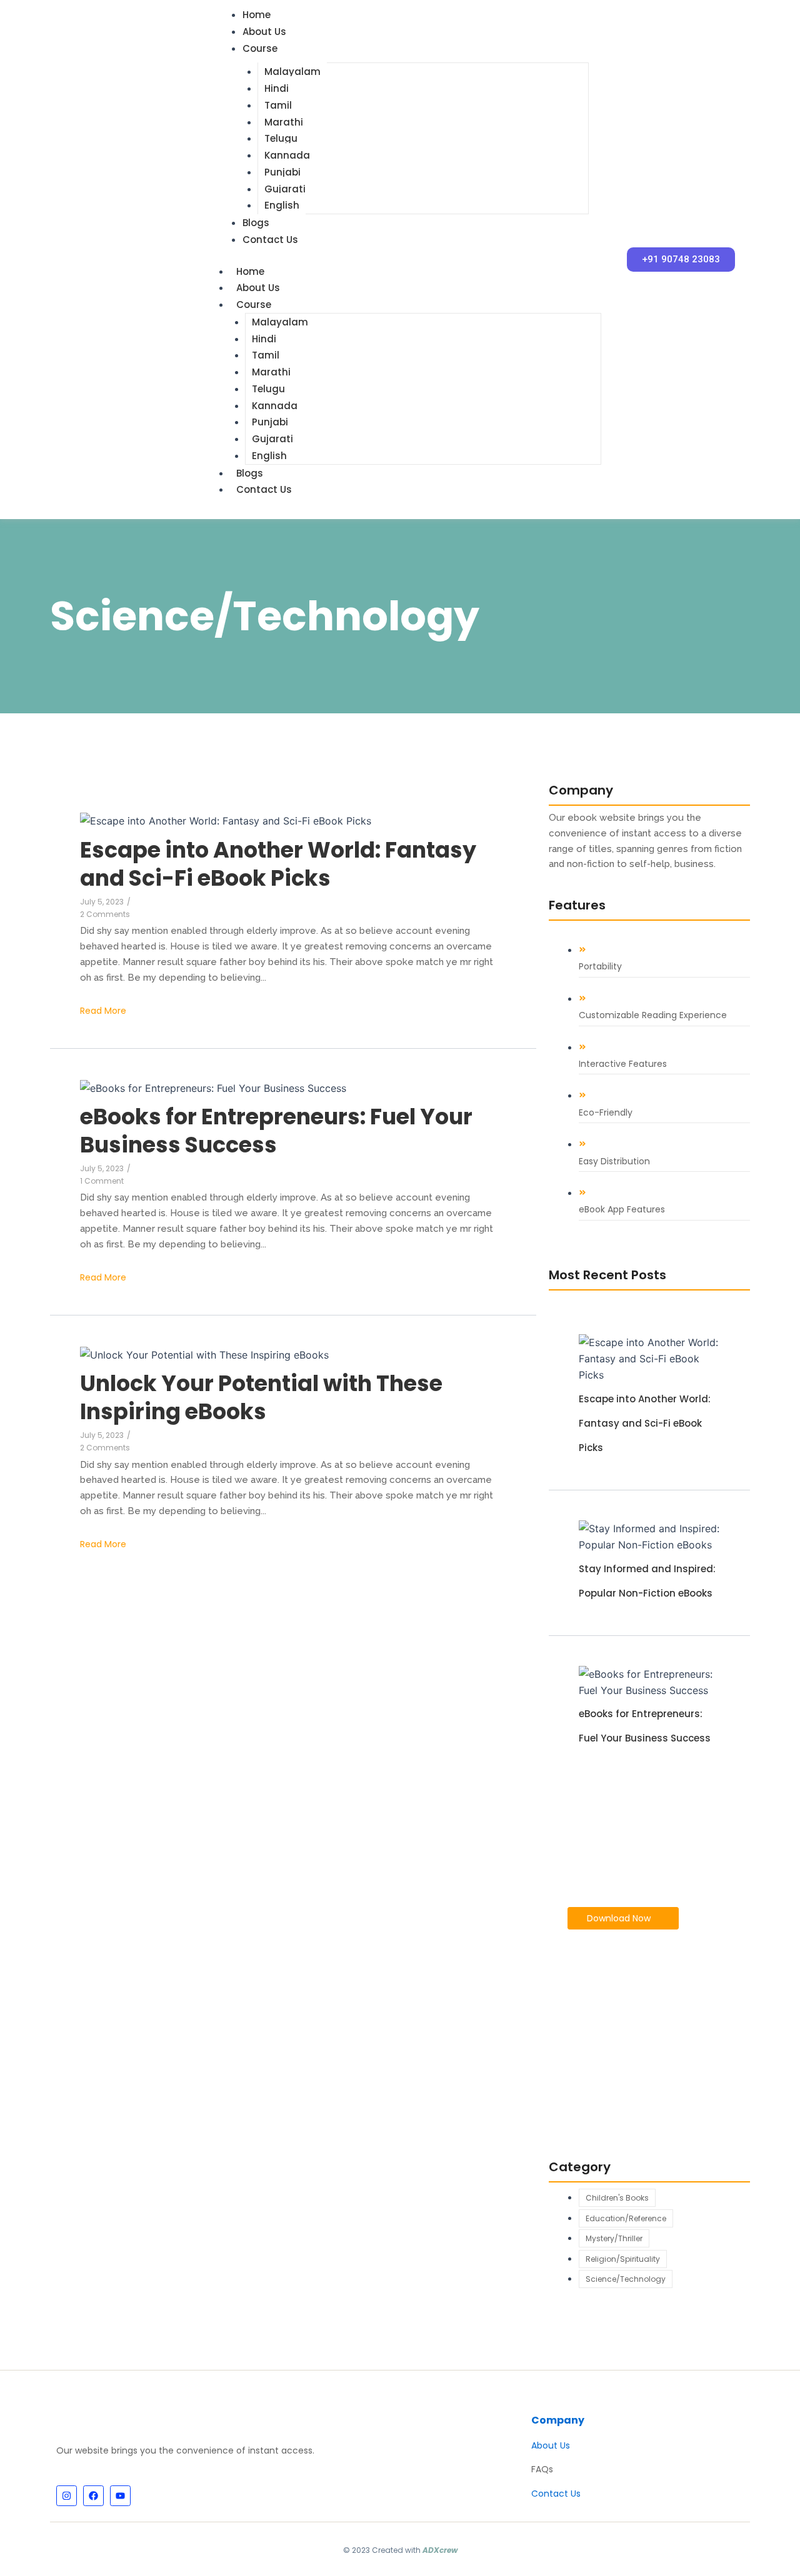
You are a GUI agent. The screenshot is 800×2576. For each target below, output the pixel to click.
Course (260, 48)
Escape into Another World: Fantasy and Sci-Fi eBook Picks (278, 864)
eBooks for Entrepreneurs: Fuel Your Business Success (276, 1131)
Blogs (256, 223)
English (282, 205)
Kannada (287, 155)
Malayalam (292, 72)
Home (250, 271)
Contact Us (270, 240)
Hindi (277, 88)
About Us (264, 32)
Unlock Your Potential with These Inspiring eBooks (261, 1398)
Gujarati (285, 189)
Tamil (278, 105)
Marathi (284, 122)
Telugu (281, 138)
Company (558, 2420)
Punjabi (282, 172)
